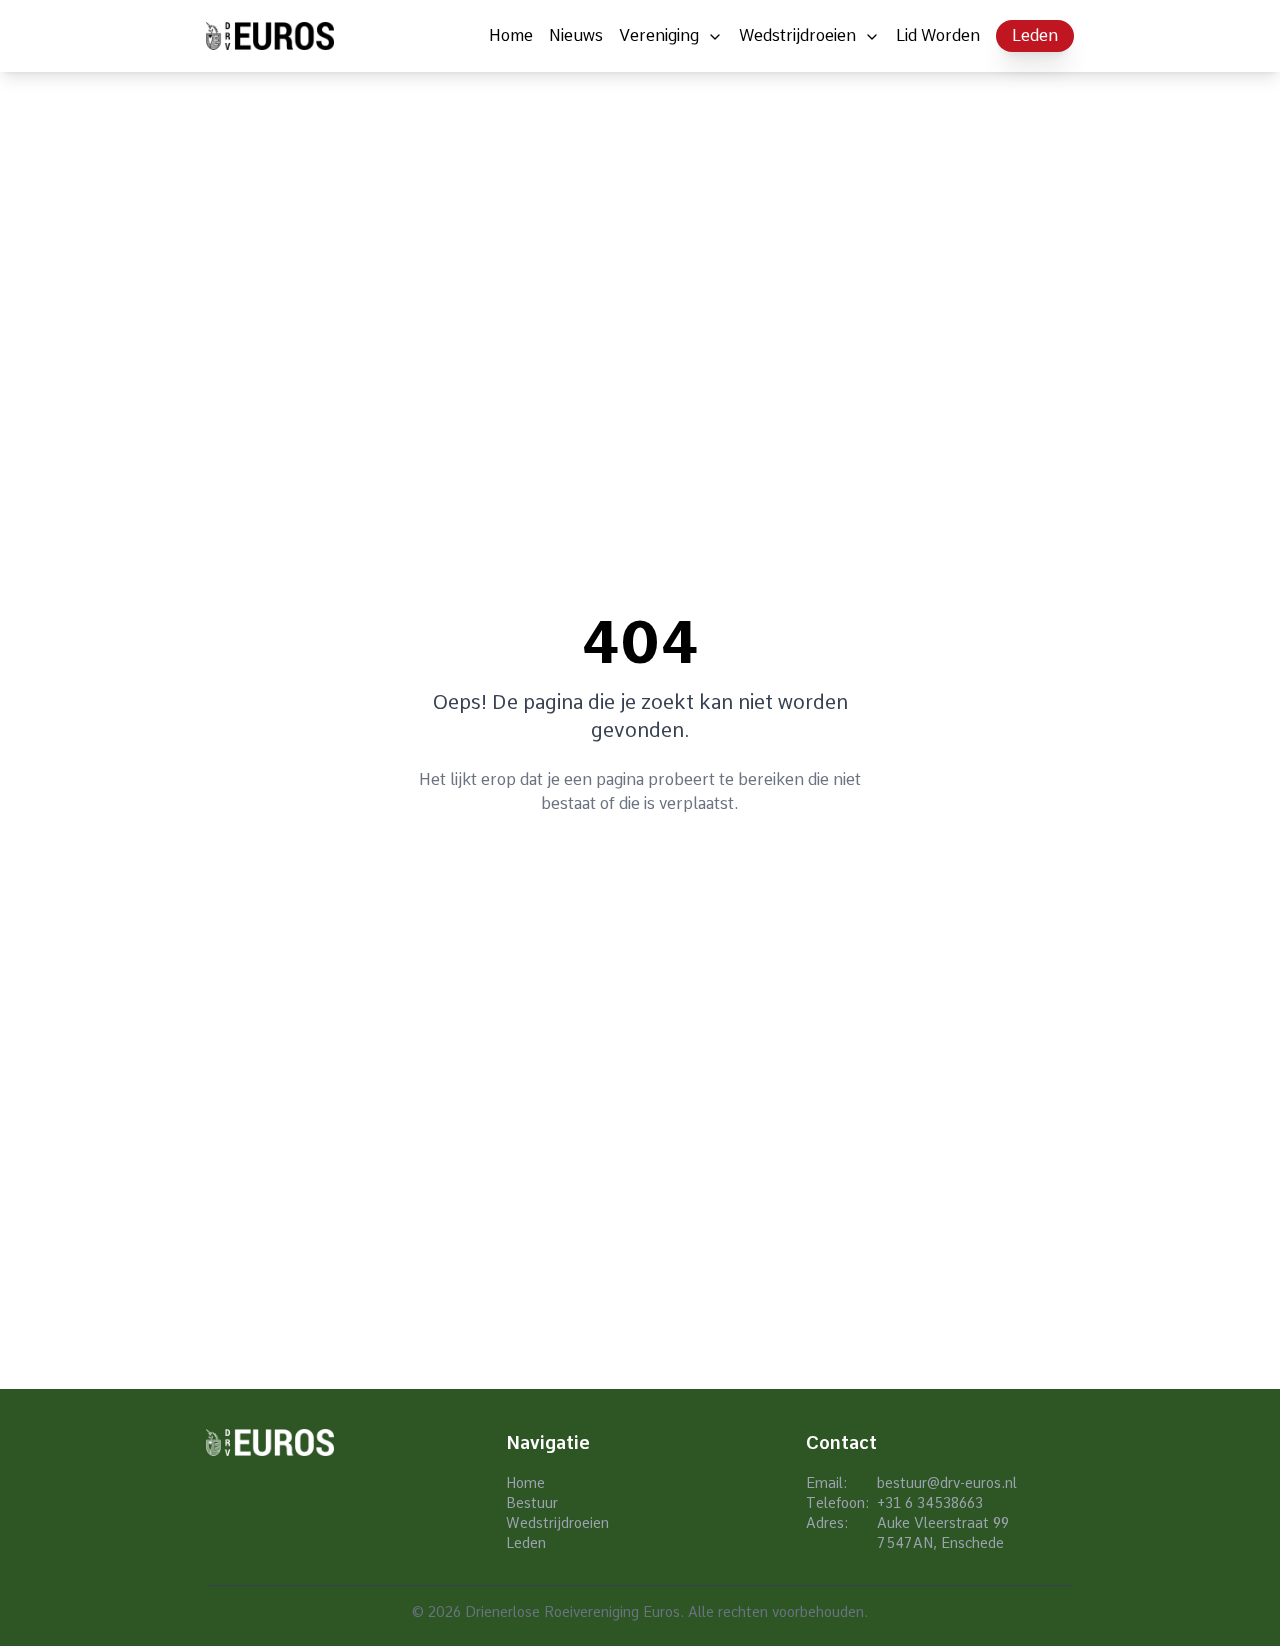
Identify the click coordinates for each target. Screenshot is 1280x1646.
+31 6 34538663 (930, 1503)
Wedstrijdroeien (797, 35)
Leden (1035, 35)
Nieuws (576, 35)
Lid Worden (938, 35)
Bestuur (532, 1503)
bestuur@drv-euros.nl (947, 1483)
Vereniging (659, 35)
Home (511, 35)
